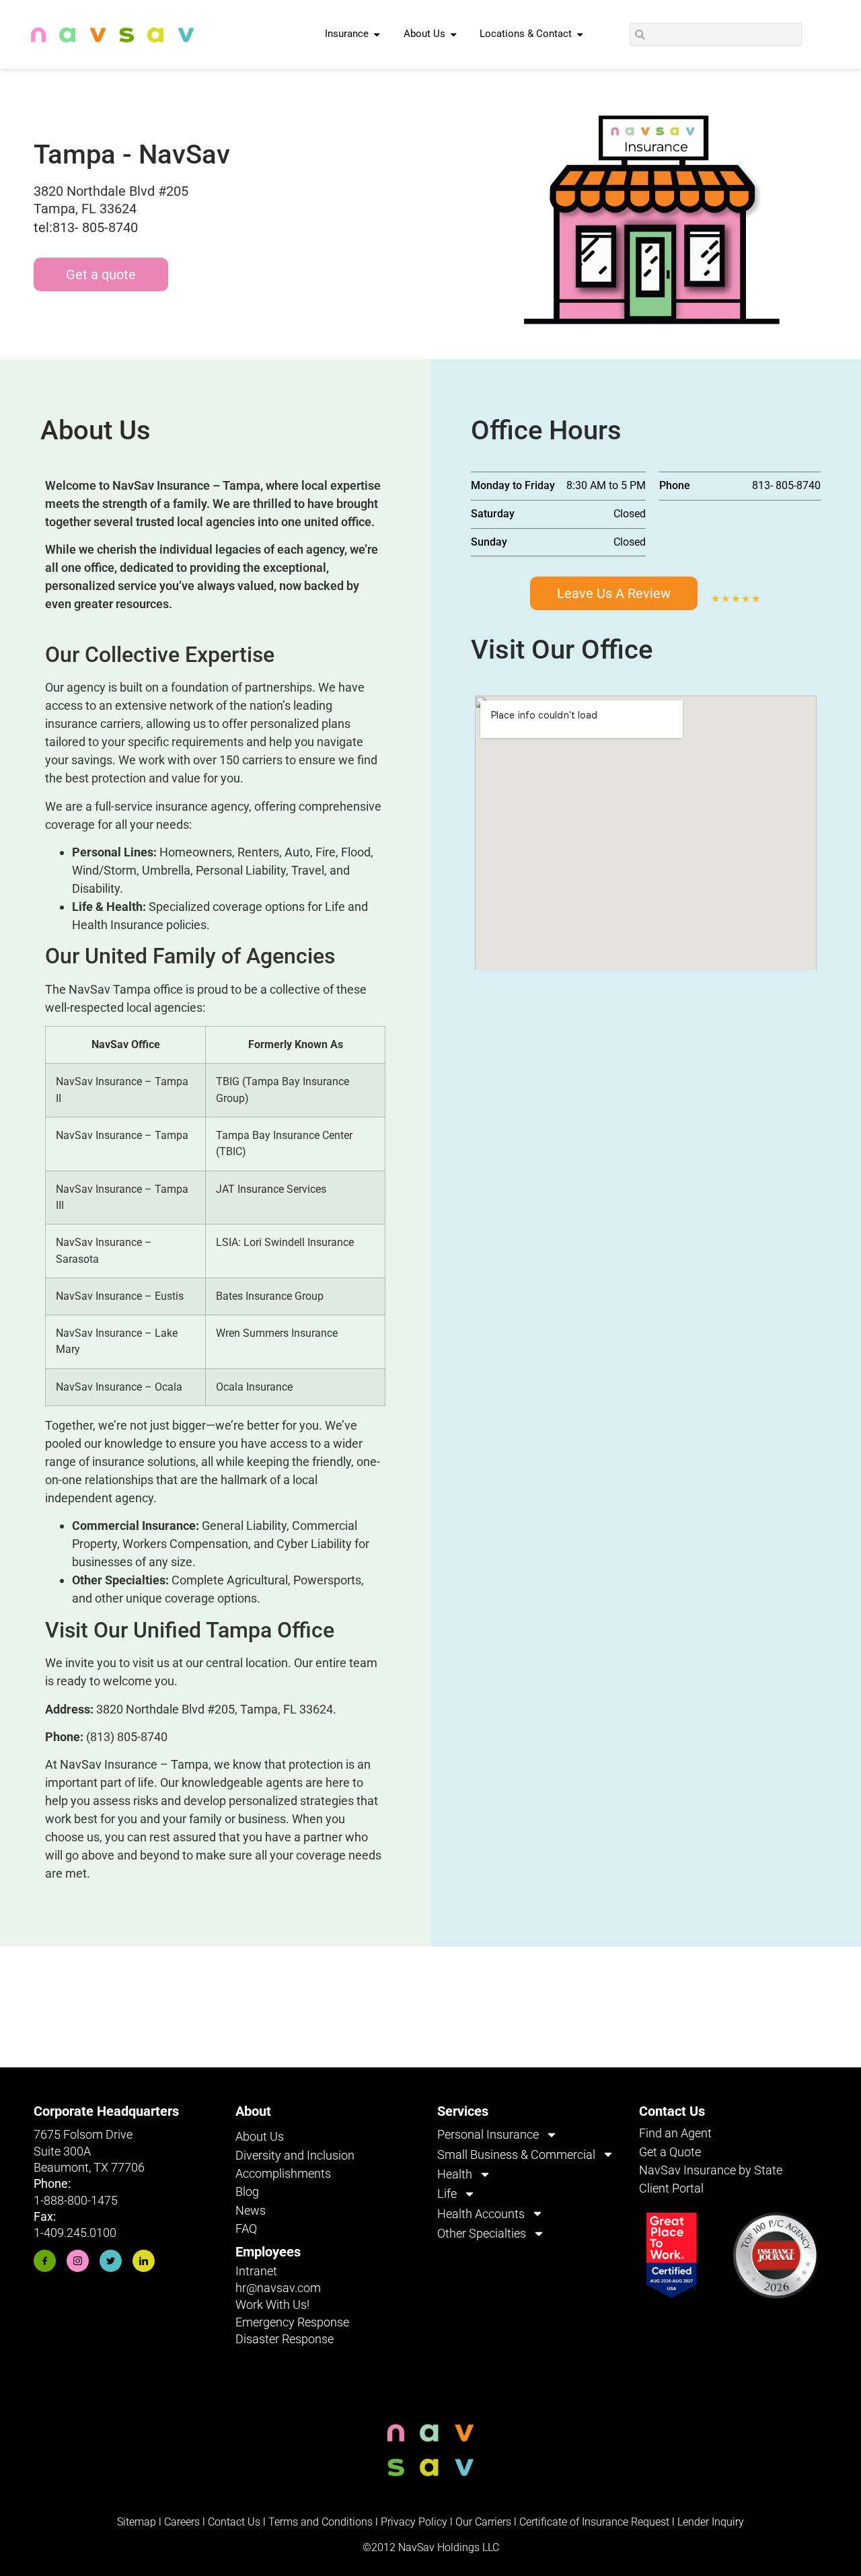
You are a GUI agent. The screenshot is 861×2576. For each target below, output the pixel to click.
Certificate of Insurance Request (594, 2522)
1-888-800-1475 (76, 2200)
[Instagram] (78, 2261)
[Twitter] (111, 2261)
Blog (247, 2192)
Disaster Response (285, 2339)
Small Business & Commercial (516, 2155)
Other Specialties (482, 2233)
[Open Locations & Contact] (580, 34)
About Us (260, 2136)
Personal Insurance (488, 2134)
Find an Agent (675, 2133)
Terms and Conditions (321, 2522)
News (251, 2210)
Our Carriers (483, 2522)
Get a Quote (670, 2152)
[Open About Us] (454, 34)
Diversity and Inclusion (295, 2155)
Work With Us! (272, 2305)
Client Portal (671, 2188)
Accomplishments (283, 2173)
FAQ (246, 2229)
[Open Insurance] (377, 34)
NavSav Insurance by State (711, 2170)
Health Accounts (481, 2214)
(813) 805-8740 (127, 1737)
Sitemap (137, 2522)
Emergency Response (292, 2322)
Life (447, 2194)
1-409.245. (62, 2233)
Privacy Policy (414, 2522)
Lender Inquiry (711, 2522)
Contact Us (234, 2522)
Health (455, 2174)
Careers (183, 2522)
